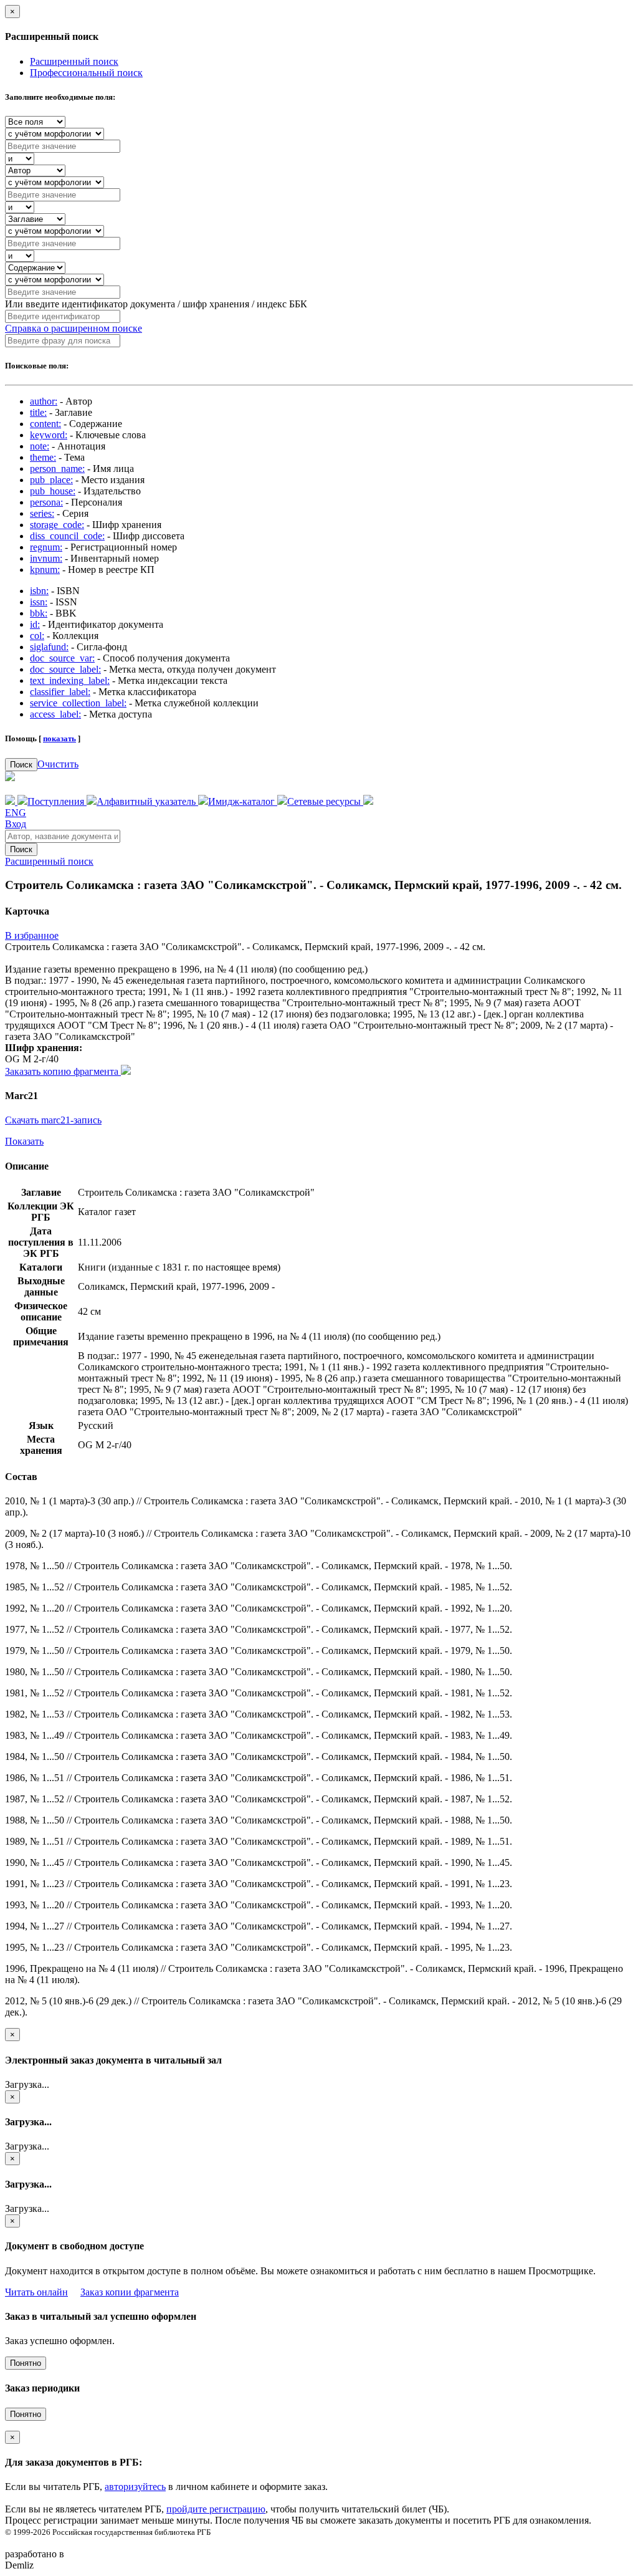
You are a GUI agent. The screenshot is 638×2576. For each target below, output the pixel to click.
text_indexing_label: (70, 680)
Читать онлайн (36, 2292)
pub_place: (51, 480)
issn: (39, 602)
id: (35, 624)
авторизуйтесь (135, 2487)
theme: (43, 457)
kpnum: (45, 570)
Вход (16, 824)
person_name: (57, 469)
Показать (24, 1141)
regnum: (46, 547)
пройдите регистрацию (216, 2509)
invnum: (46, 558)
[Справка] (368, 801)
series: (42, 513)
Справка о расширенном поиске (74, 328)
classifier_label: (60, 692)
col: (37, 636)
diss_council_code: (67, 536)
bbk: (39, 613)
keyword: (49, 435)
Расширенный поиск (74, 61)
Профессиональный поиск (86, 73)
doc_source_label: (65, 669)
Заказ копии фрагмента (130, 2292)
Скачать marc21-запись (53, 1120)
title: (38, 412)
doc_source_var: (62, 658)
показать (60, 738)
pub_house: (53, 491)
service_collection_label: (78, 703)
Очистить (58, 764)
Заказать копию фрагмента (63, 1071)
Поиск (21, 765)
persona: (46, 502)
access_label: (55, 714)
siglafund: (49, 647)
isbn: (39, 591)
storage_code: (57, 525)
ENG (16, 813)
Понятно (26, 2363)
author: (44, 401)
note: (40, 446)
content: (45, 424)
